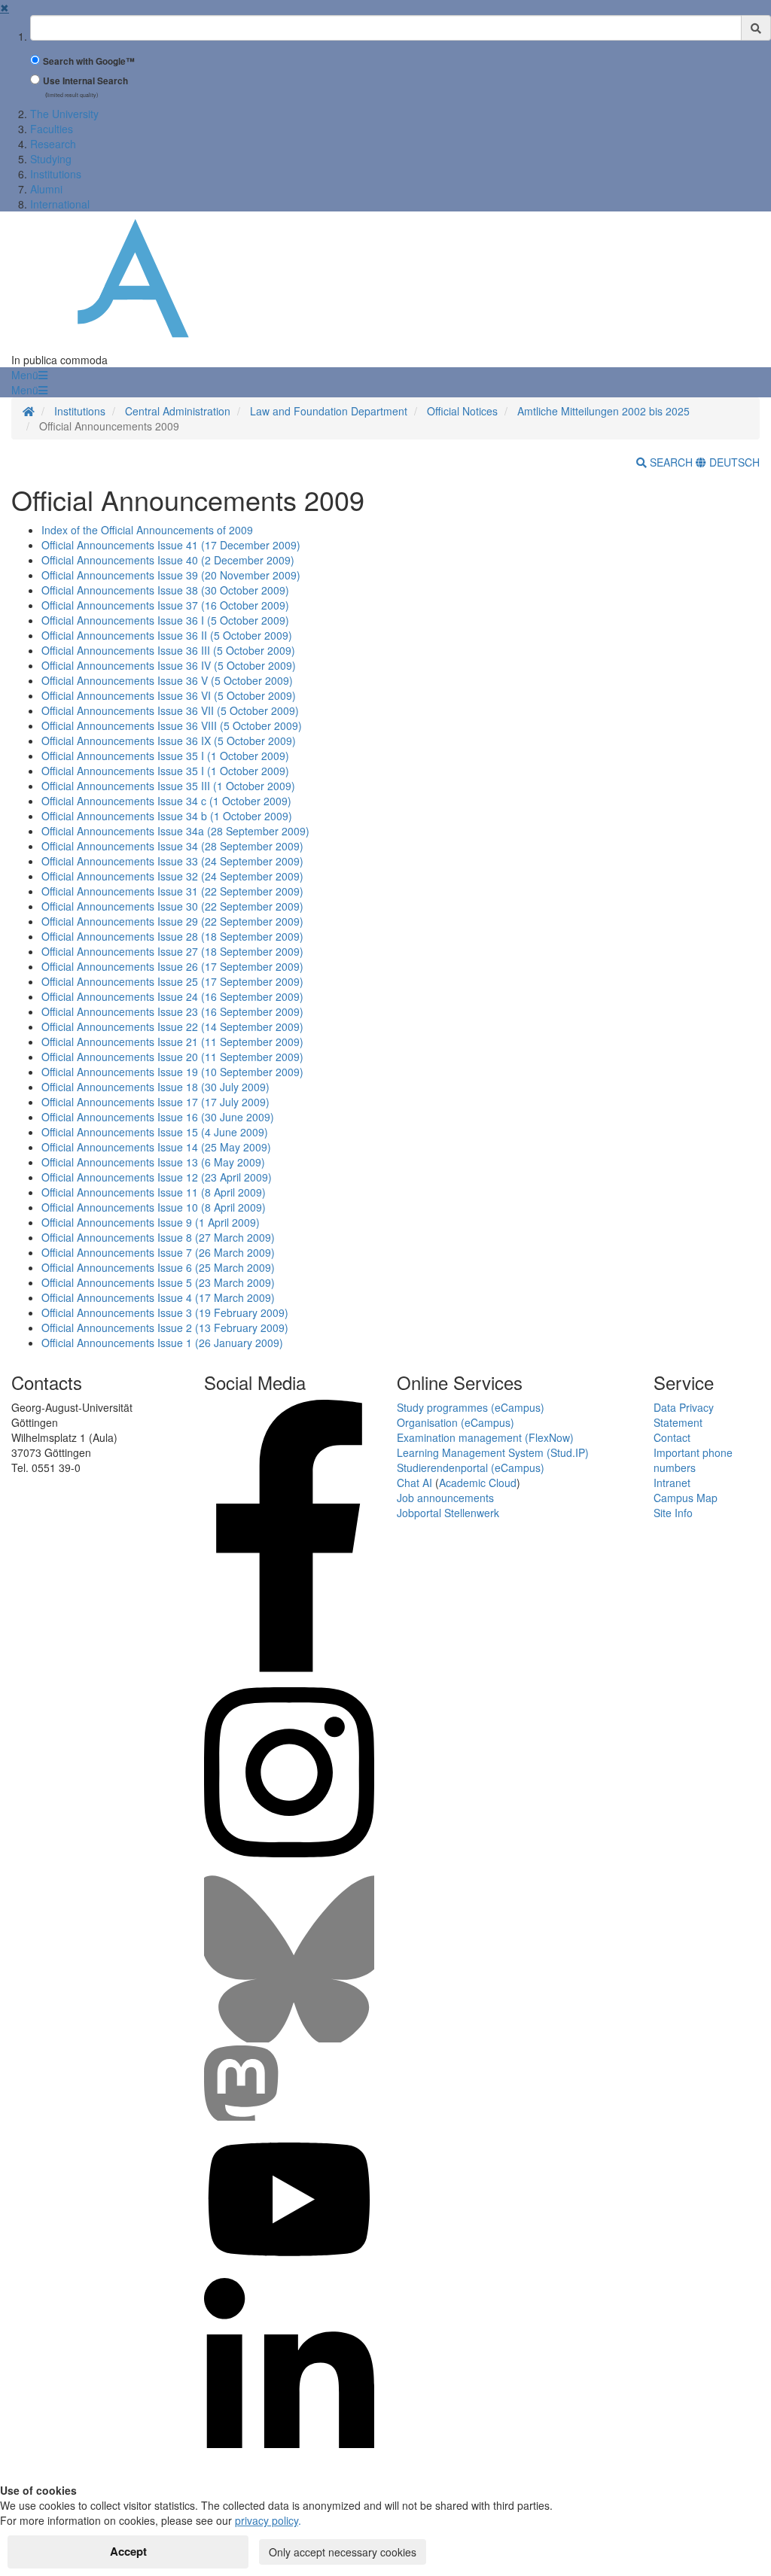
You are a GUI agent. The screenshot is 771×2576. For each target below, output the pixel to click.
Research (53, 144)
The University (64, 114)
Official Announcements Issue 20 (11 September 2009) (172, 1057)
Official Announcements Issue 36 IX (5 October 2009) (169, 741)
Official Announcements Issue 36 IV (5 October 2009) (169, 665)
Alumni (46, 189)
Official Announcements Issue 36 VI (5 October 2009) (169, 695)
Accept (128, 2551)
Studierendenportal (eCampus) (471, 1467)
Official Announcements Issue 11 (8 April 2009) (154, 1192)
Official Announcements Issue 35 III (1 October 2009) (168, 786)
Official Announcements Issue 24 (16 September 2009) (172, 996)
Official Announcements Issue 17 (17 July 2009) (155, 1102)
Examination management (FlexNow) (485, 1437)
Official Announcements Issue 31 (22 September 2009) (172, 891)
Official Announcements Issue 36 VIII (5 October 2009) (172, 725)
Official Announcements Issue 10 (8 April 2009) (154, 1207)
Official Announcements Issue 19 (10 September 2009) (172, 1072)
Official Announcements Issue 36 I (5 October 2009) (165, 620)
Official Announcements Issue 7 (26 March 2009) (158, 1252)
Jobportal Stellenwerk (448, 1513)
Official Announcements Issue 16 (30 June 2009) (158, 1117)
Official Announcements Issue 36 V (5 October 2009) (167, 680)
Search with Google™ (89, 61)
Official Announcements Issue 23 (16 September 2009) (172, 1011)
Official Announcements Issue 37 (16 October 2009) (165, 605)
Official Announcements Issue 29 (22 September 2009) (172, 921)
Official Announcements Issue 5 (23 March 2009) (158, 1282)
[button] (29, 375)
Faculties (52, 129)
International (60, 204)
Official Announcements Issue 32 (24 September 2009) (172, 876)
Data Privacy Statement (684, 1415)
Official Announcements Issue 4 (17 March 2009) (158, 1297)
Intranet (672, 1483)
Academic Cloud (478, 1483)
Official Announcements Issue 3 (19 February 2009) (165, 1312)
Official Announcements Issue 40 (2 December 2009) (168, 560)
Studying (51, 159)
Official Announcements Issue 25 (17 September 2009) (172, 981)
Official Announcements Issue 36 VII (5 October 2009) (170, 710)
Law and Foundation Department (329, 411)
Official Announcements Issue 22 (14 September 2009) (172, 1026)
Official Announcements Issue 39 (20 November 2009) (171, 575)
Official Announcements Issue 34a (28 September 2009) (175, 831)
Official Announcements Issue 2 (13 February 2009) (165, 1328)
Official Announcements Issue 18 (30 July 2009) (155, 1087)
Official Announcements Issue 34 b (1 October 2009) (167, 816)
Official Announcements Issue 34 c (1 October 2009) (166, 801)
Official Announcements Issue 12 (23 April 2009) (157, 1177)
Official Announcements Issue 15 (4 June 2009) (155, 1132)
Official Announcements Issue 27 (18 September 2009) (172, 951)
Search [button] (671, 462)
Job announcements (445, 1498)
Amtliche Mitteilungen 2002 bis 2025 (603, 411)
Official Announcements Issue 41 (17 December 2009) (171, 545)
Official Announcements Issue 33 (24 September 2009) (172, 861)
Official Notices (462, 411)
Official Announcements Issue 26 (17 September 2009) (172, 966)
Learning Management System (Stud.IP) (493, 1452)
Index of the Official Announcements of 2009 (147, 530)
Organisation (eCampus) (456, 1422)
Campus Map (686, 1498)
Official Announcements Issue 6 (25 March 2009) (158, 1267)
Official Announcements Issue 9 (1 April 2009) (151, 1222)
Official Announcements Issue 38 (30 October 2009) (165, 590)
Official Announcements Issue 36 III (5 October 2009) (168, 650)
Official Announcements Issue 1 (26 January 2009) (162, 1343)
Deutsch (733, 462)
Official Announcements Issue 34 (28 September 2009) (172, 846)
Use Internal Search (85, 81)
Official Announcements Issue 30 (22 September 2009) (172, 906)
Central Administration (178, 411)
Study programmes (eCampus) (471, 1407)
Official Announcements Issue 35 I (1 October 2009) (165, 756)
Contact (672, 1437)
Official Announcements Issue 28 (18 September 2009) (172, 936)
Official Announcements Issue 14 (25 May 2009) (156, 1147)
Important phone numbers (693, 1460)
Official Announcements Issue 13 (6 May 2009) (153, 1162)
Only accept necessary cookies (343, 2552)
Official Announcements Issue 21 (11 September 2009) (172, 1042)
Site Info (673, 1513)
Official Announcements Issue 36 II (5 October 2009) (167, 635)
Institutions (56, 174)
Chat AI (414, 1483)
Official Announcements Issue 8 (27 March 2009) (158, 1237)
